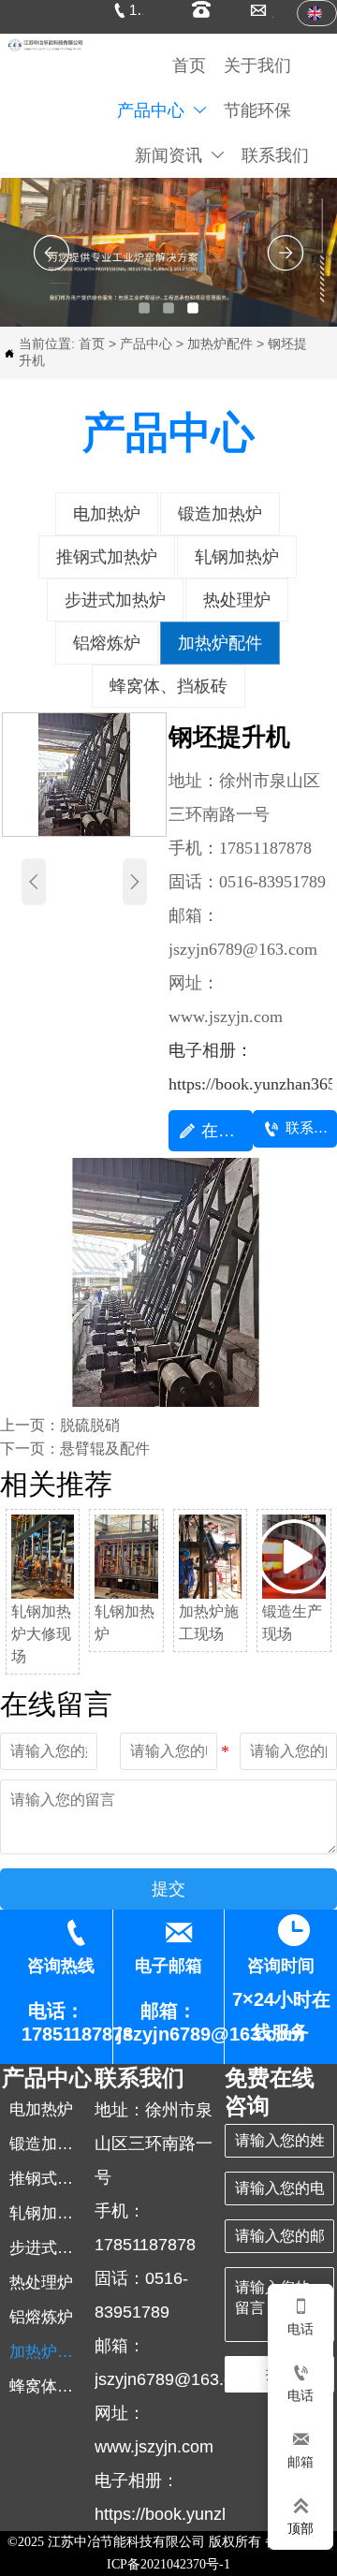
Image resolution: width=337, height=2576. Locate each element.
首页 (92, 344)
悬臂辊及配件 (105, 1449)
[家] (45, 45)
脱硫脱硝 (90, 1425)
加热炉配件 (220, 344)
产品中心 (146, 344)
